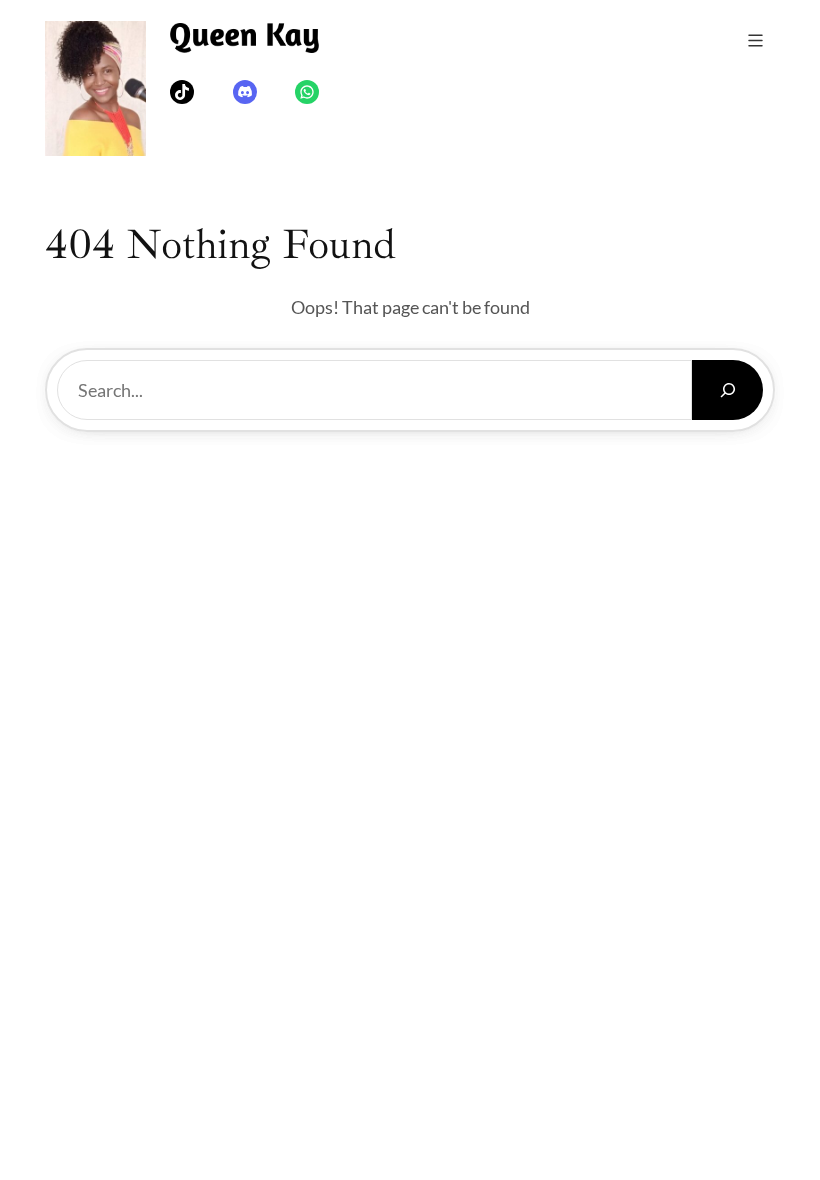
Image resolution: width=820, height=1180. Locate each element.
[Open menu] (755, 40)
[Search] (727, 390)
